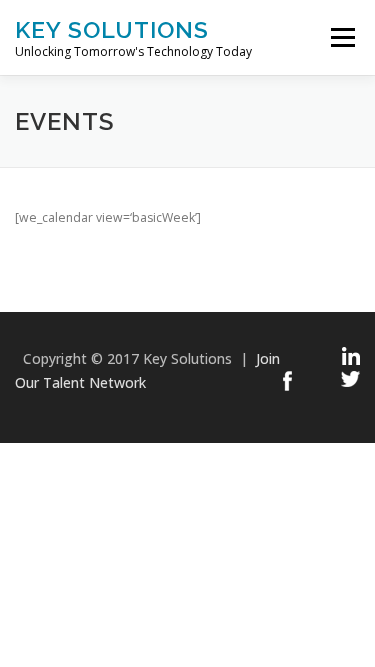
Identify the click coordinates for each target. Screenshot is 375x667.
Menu (341, 37)
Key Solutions (112, 29)
